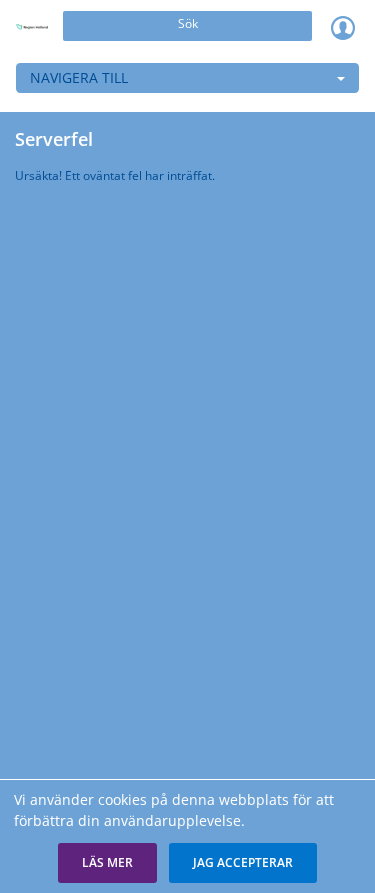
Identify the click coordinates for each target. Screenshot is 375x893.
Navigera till (79, 77)
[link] (32, 27)
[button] (107, 863)
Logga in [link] (343, 27)
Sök (188, 23)
